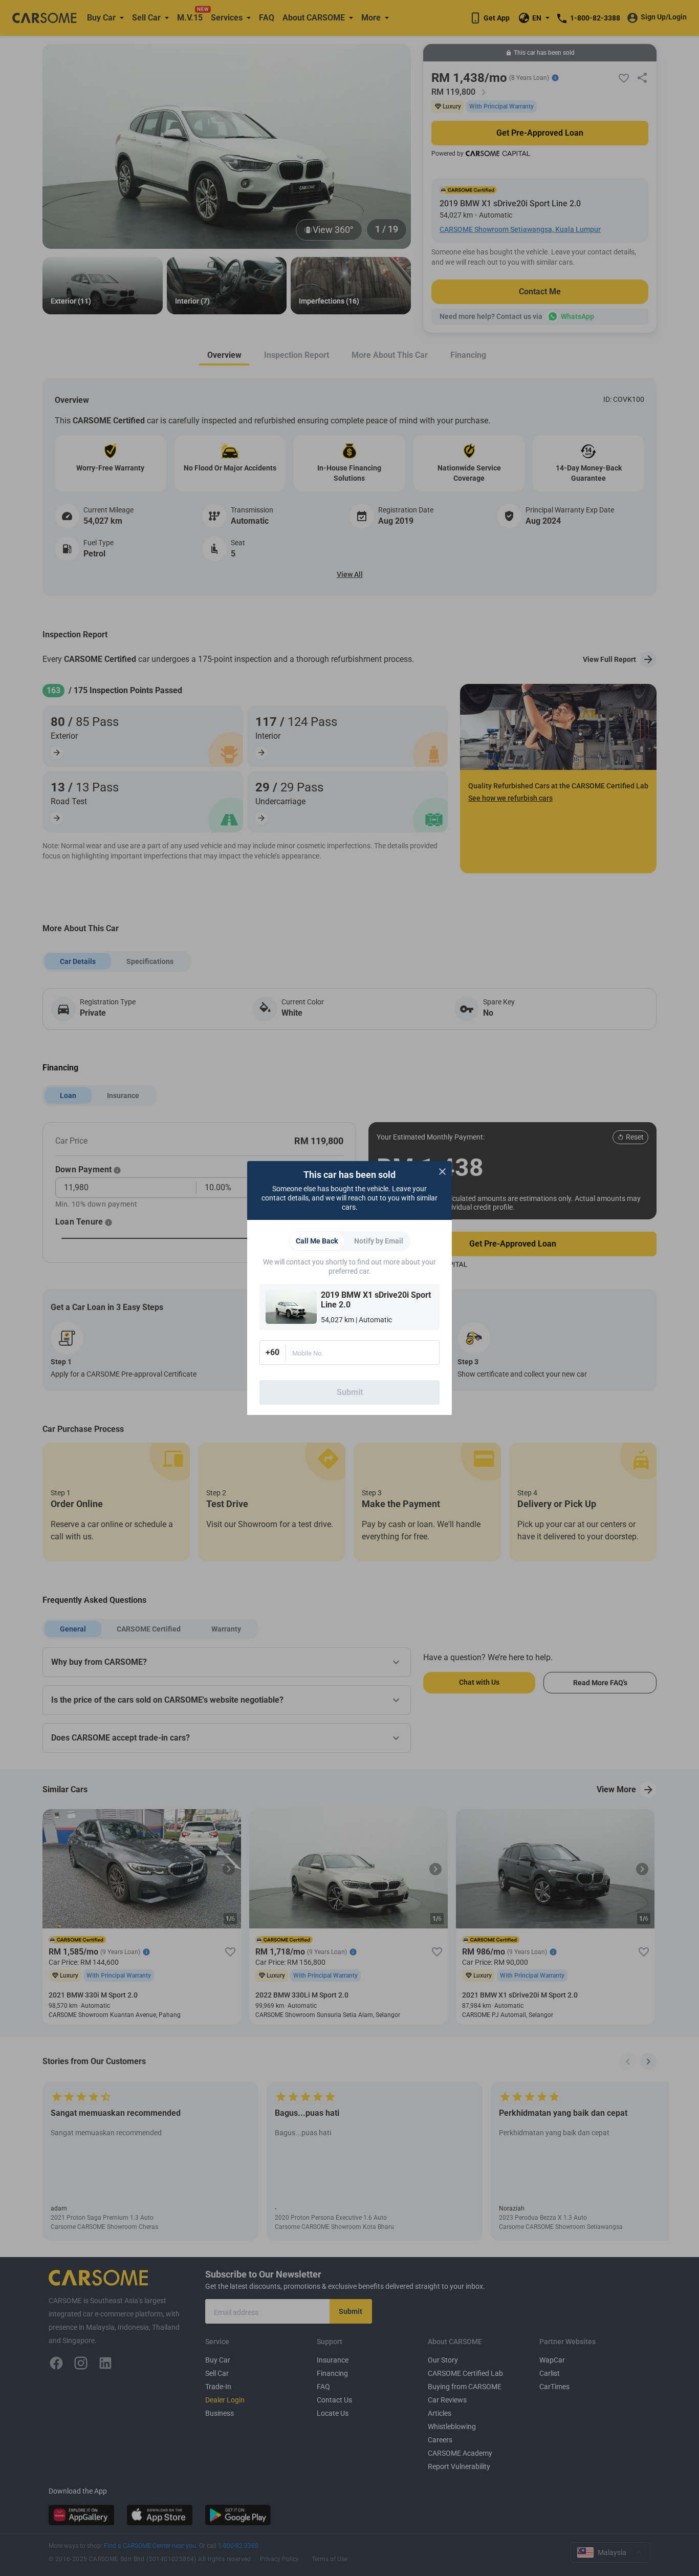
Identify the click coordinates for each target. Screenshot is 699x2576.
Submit (350, 1392)
